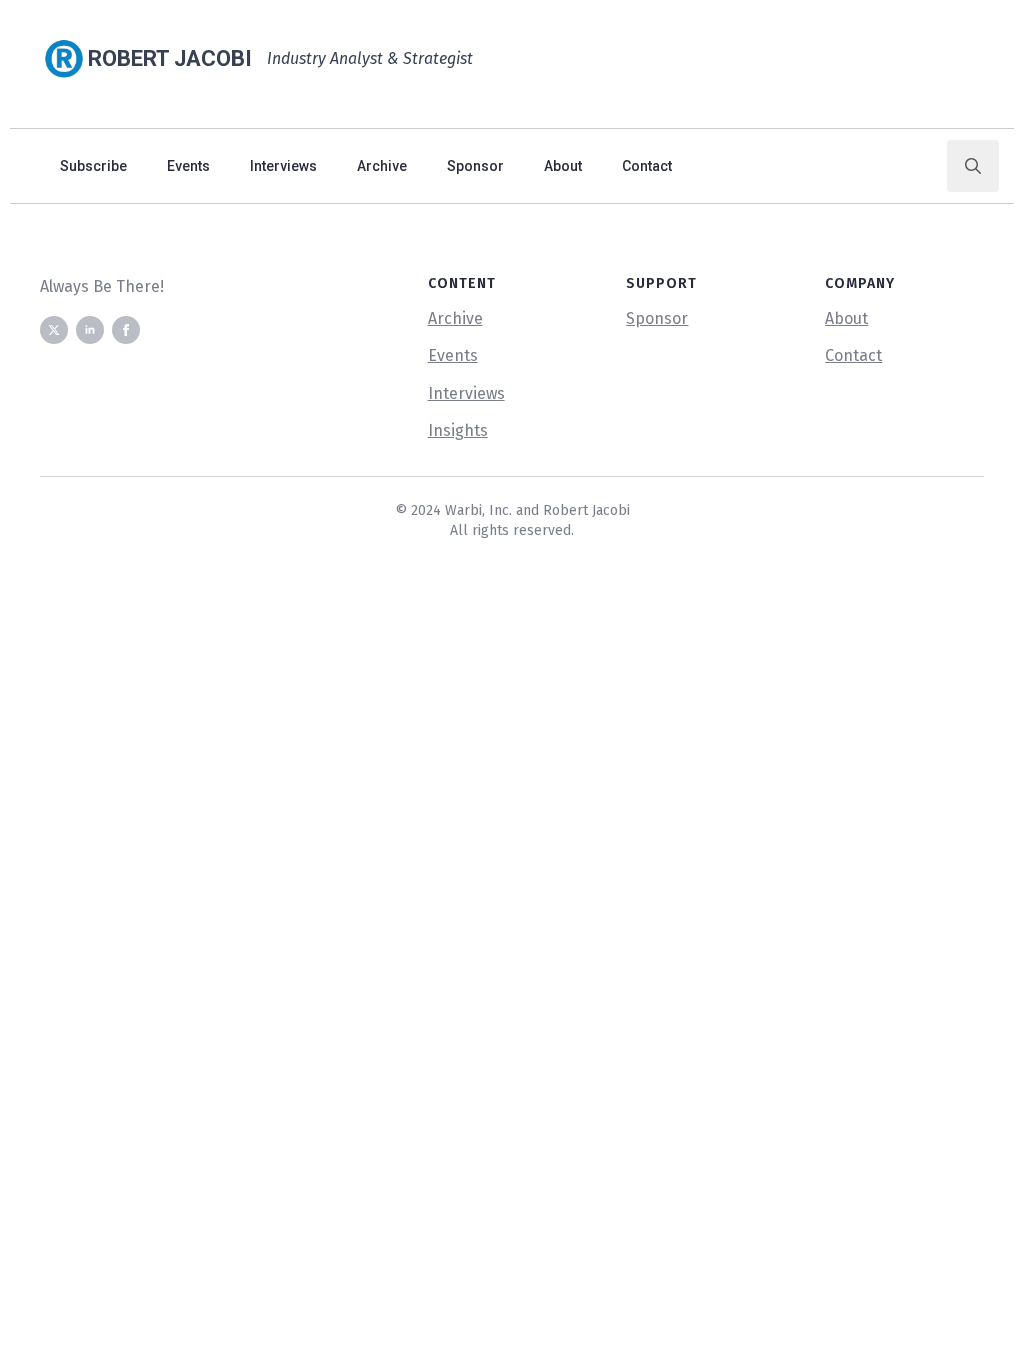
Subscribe (93, 166)
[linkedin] (90, 330)
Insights (458, 430)
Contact (647, 166)
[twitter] (54, 330)
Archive (382, 166)
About (563, 166)
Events (188, 166)
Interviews (283, 166)
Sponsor (475, 166)
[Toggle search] (973, 166)
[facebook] (126, 330)
